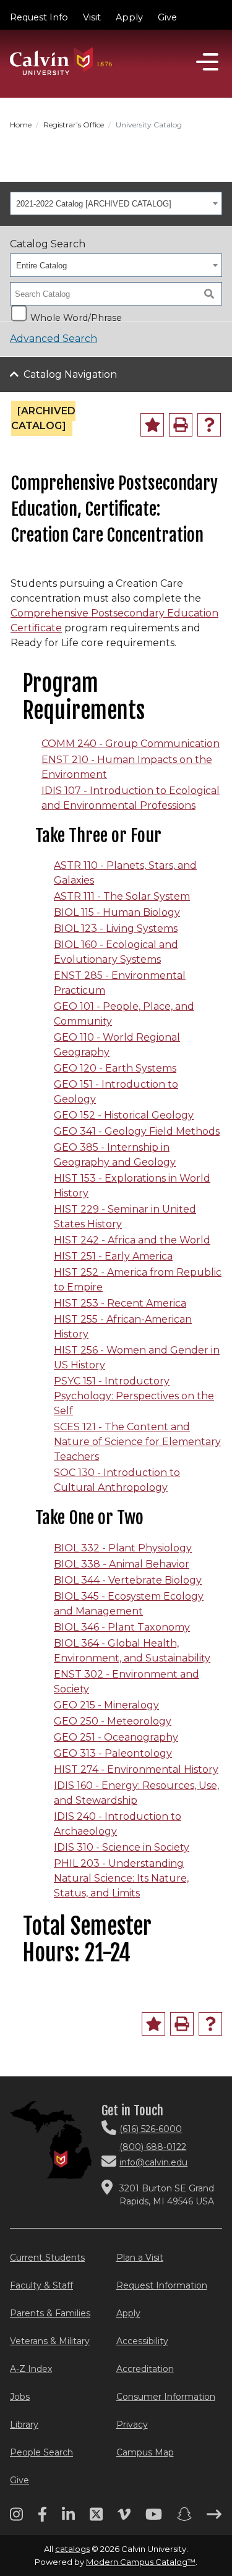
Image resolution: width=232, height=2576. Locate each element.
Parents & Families (50, 2313)
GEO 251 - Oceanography (116, 1737)
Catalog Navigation (70, 374)
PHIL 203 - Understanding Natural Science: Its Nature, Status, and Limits (121, 1878)
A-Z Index (31, 2369)
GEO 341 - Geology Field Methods (137, 1131)
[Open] (207, 62)
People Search (41, 2452)
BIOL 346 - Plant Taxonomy (122, 1627)
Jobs (20, 2397)
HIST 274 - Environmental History (136, 1769)
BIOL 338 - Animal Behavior (122, 1564)
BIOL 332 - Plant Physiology (123, 1548)
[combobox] (116, 203)
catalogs (72, 2549)
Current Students (47, 2258)
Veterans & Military (50, 2341)
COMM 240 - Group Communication (131, 744)
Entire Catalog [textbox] (41, 266)
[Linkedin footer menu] (68, 2518)
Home (21, 125)
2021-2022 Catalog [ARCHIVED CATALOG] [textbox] (94, 204)
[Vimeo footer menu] (124, 2518)
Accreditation (145, 2369)
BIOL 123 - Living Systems (116, 928)
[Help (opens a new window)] (209, 425)
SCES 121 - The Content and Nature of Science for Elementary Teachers (137, 1442)
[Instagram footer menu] (16, 2518)
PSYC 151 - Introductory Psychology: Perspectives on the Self (134, 1396)
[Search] (209, 294)
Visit (92, 17)
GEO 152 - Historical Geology (124, 1115)
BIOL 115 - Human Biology (117, 912)
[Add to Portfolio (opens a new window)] (152, 425)
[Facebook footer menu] (42, 2518)
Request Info (39, 17)
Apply (129, 17)
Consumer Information (166, 2397)
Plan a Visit (140, 2258)
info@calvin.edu (153, 2162)
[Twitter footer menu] (96, 2518)
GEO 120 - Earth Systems (115, 1068)
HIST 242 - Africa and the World (132, 1240)
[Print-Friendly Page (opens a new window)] (181, 425)
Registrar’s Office (74, 125)
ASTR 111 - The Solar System (122, 896)
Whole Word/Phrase (76, 317)
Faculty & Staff (41, 2285)
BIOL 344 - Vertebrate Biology (128, 1580)
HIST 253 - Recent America (120, 1303)
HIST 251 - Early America (113, 1256)
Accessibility (142, 2341)
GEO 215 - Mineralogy (106, 1705)
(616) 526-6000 (151, 2129)
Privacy (132, 2425)
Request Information (162, 2285)
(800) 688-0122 (153, 2147)
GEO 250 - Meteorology (113, 1721)
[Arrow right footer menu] (214, 2518)
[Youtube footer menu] (154, 2518)
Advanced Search (54, 339)
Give (167, 17)
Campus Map (145, 2452)
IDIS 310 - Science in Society (122, 1847)
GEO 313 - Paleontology (113, 1753)
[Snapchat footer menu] (184, 2518)
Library (24, 2425)
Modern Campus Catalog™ (141, 2562)
